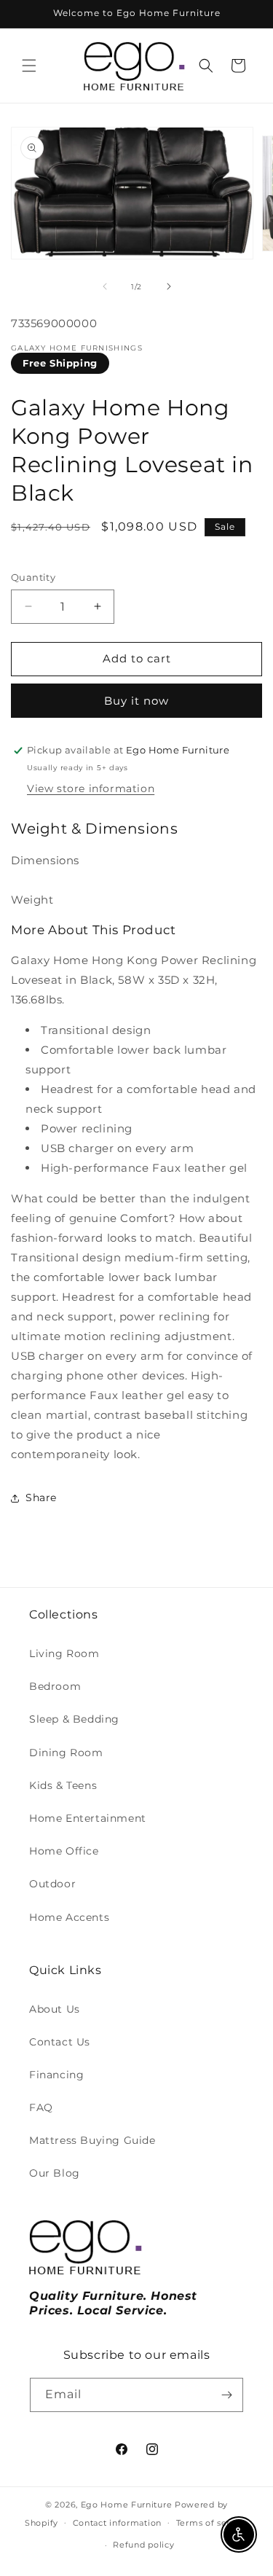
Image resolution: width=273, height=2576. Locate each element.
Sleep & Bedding (74, 1719)
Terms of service (212, 2523)
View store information (91, 788)
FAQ (41, 2107)
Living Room (64, 1653)
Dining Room (66, 1753)
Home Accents (69, 1917)
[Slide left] (105, 286)
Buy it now (136, 701)
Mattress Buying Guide (92, 2140)
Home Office (64, 1851)
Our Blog (55, 2173)
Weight (32, 900)
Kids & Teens (63, 1785)
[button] (29, 66)
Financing (56, 2075)
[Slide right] (169, 286)
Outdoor (52, 1884)
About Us (55, 2009)
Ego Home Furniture (127, 2505)
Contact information (117, 2523)
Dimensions (45, 860)
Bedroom (55, 1686)
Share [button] (41, 1498)
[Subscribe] (226, 2395)
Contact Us (60, 2042)
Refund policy (143, 2545)
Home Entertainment (88, 1818)
